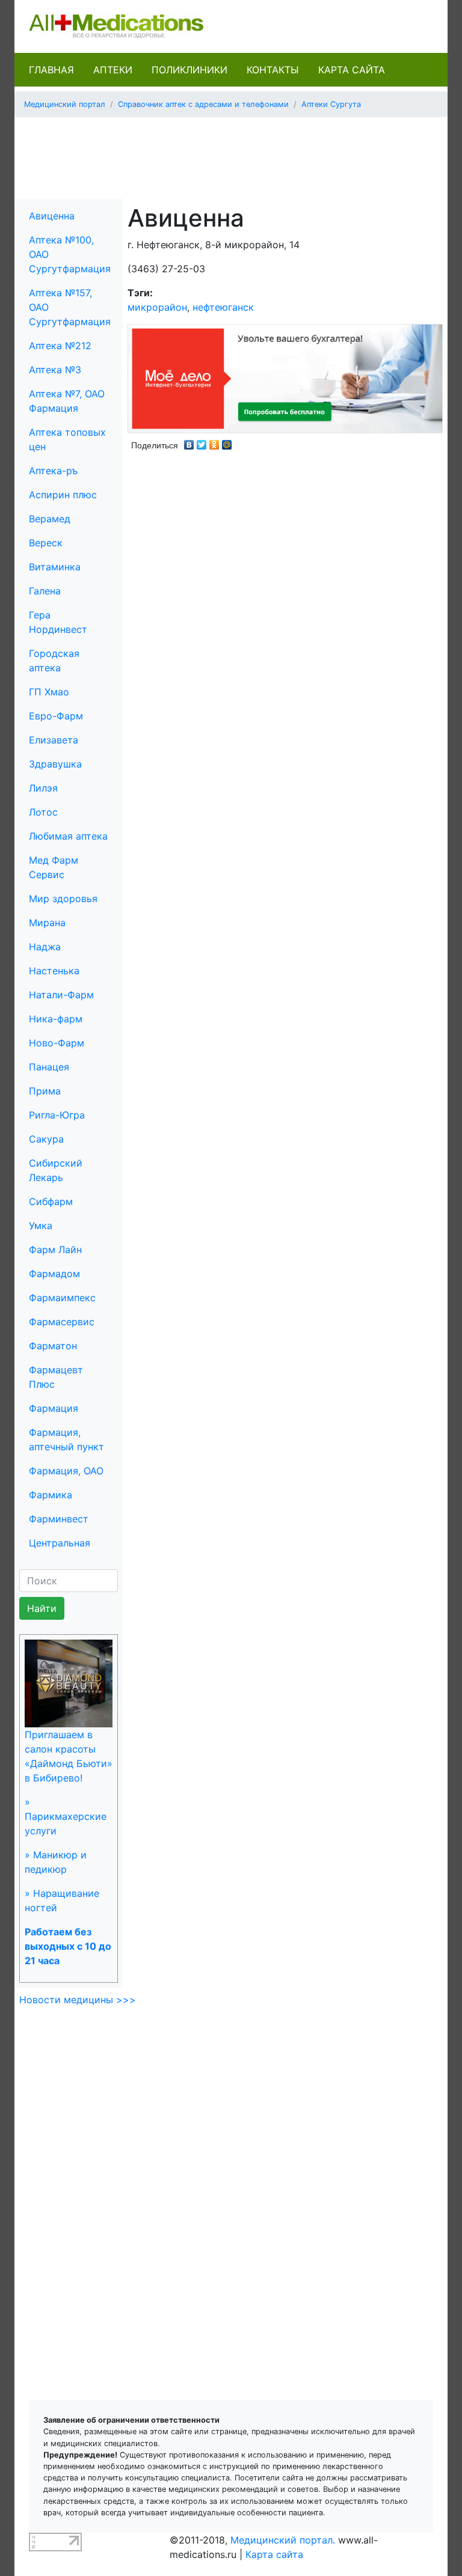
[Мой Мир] (227, 442)
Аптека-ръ (53, 471)
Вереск (46, 543)
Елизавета (54, 740)
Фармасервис (62, 1322)
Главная (51, 70)
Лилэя (43, 788)
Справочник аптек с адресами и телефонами (203, 104)
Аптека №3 (55, 370)
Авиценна (52, 216)
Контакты (273, 70)
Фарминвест (59, 1519)
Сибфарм (51, 1201)
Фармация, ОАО (66, 1471)
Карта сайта (352, 70)
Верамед (50, 519)
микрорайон (157, 307)
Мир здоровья (63, 899)
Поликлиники (189, 70)
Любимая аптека (68, 836)
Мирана (47, 923)
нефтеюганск (223, 307)
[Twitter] (202, 442)
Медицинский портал (65, 104)
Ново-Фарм (57, 1043)
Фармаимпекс (62, 1298)
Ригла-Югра (57, 1115)
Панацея (49, 1067)
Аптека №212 (60, 346)
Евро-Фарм (56, 716)
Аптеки (113, 70)
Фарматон (53, 1346)
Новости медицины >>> (78, 2000)
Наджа (45, 947)
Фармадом (54, 1274)
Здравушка (55, 764)
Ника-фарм (56, 1019)
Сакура (46, 1139)
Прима (45, 1091)
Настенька (54, 971)
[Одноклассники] (214, 442)
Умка (41, 1225)
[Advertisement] (242, 154)
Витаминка (55, 567)
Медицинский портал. (283, 2540)
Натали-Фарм (61, 995)
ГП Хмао (49, 692)
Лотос (43, 812)
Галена (45, 591)
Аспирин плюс (63, 495)
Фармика (51, 1495)
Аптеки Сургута (331, 104)
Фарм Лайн (55, 1250)
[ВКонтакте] (189, 442)
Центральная (60, 1543)
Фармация (54, 1408)
